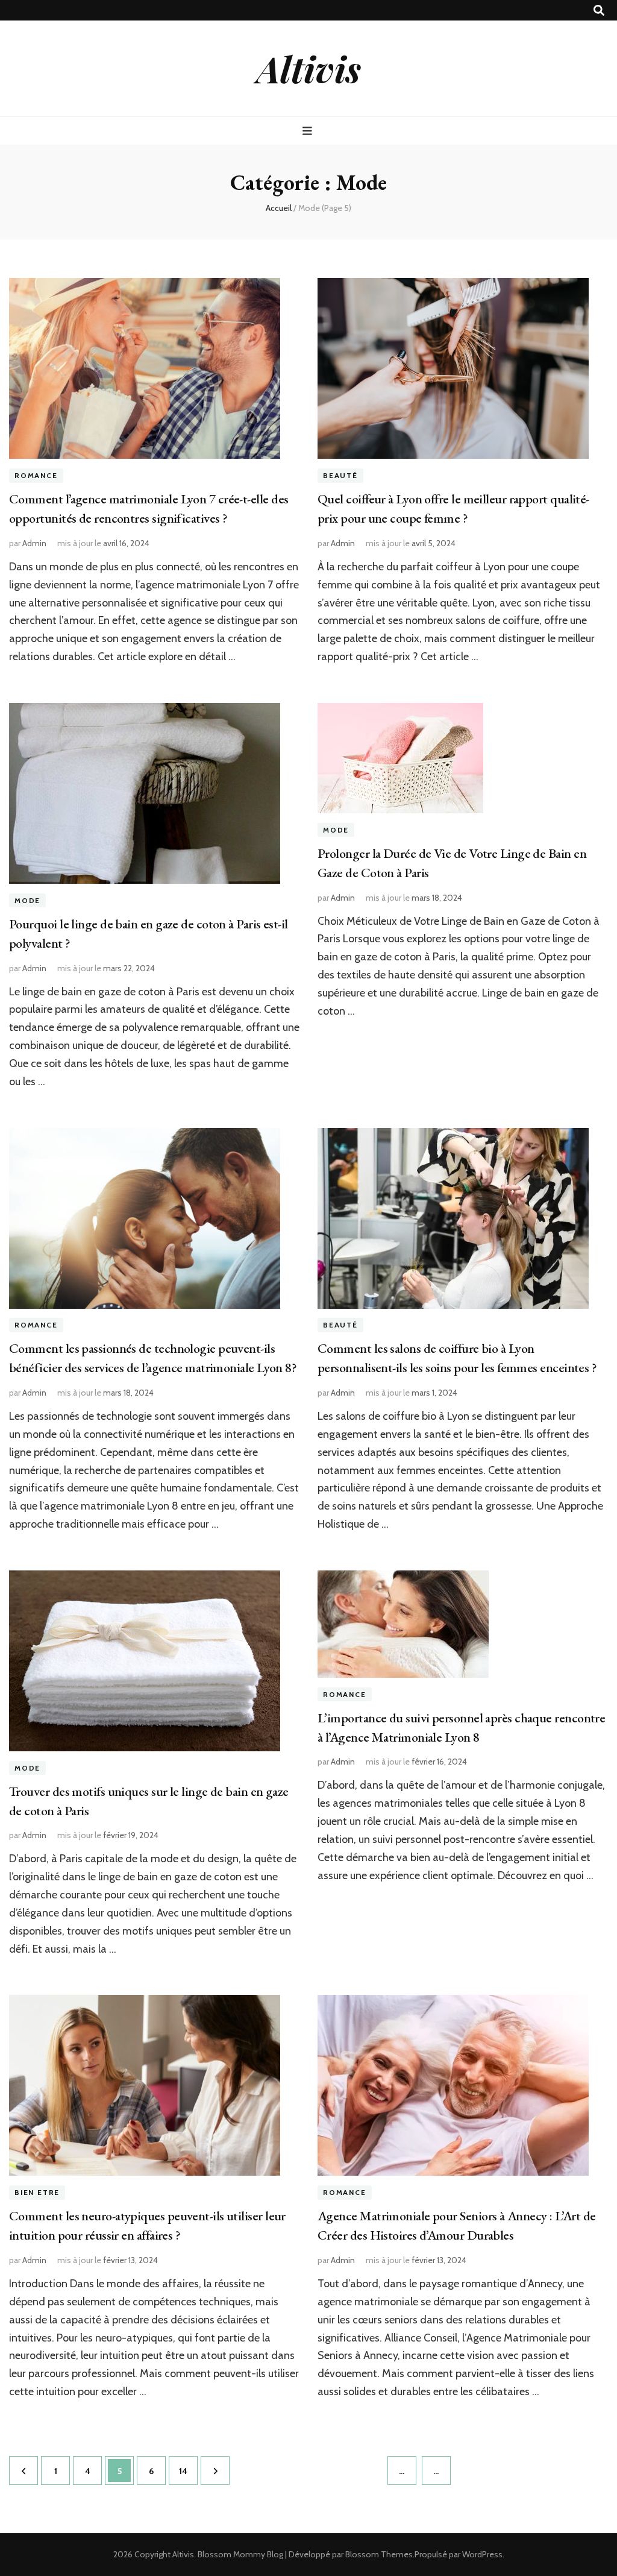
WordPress (482, 2554)
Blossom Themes (379, 2554)
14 (188, 2471)
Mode (27, 900)
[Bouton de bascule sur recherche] (599, 11)
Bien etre (37, 2192)
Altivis (309, 68)
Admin (34, 543)
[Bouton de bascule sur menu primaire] (309, 131)
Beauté (340, 475)
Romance (36, 475)
